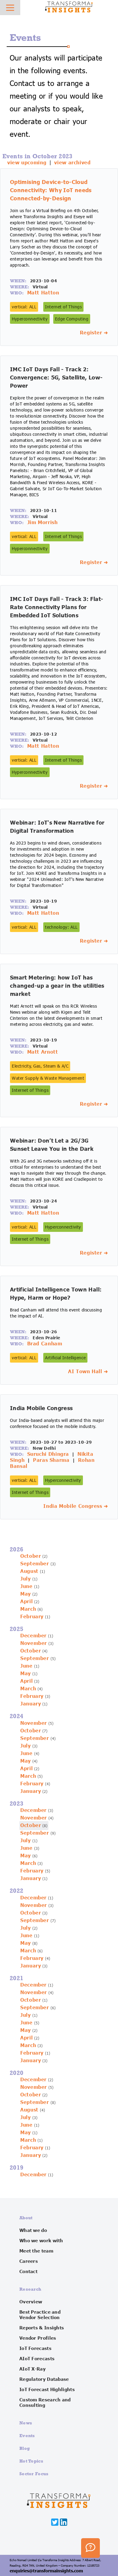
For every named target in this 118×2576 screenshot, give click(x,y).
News (26, 2423)
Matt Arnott (43, 1052)
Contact (28, 2272)
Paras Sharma (51, 1460)
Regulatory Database (44, 2379)
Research (30, 2289)
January (31, 1704)
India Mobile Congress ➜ (76, 1506)
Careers (29, 2261)
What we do (33, 2230)
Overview (31, 2302)
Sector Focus (34, 2474)
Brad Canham (45, 1344)
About (26, 2218)
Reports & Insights (42, 2328)
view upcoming (27, 163)
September (35, 1564)
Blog (25, 2448)
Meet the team (36, 2251)
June (26, 1587)
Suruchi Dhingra (48, 1454)
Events (27, 2435)
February (32, 1617)
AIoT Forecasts (37, 2359)
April (26, 1602)
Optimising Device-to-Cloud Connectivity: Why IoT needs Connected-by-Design (51, 190)
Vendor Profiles (38, 2338)
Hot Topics (31, 2461)
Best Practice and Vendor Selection (40, 2315)
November (34, 1643)
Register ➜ (94, 333)
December (33, 1636)
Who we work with (41, 2241)
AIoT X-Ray (33, 2369)
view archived (72, 163)
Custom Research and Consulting (45, 2403)
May (26, 1594)
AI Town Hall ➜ (88, 1372)
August (29, 1571)
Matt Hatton (43, 293)
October (31, 1556)
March (28, 1609)
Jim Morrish (43, 523)
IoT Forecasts (35, 2348)
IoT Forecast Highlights (47, 2390)
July (26, 1579)
